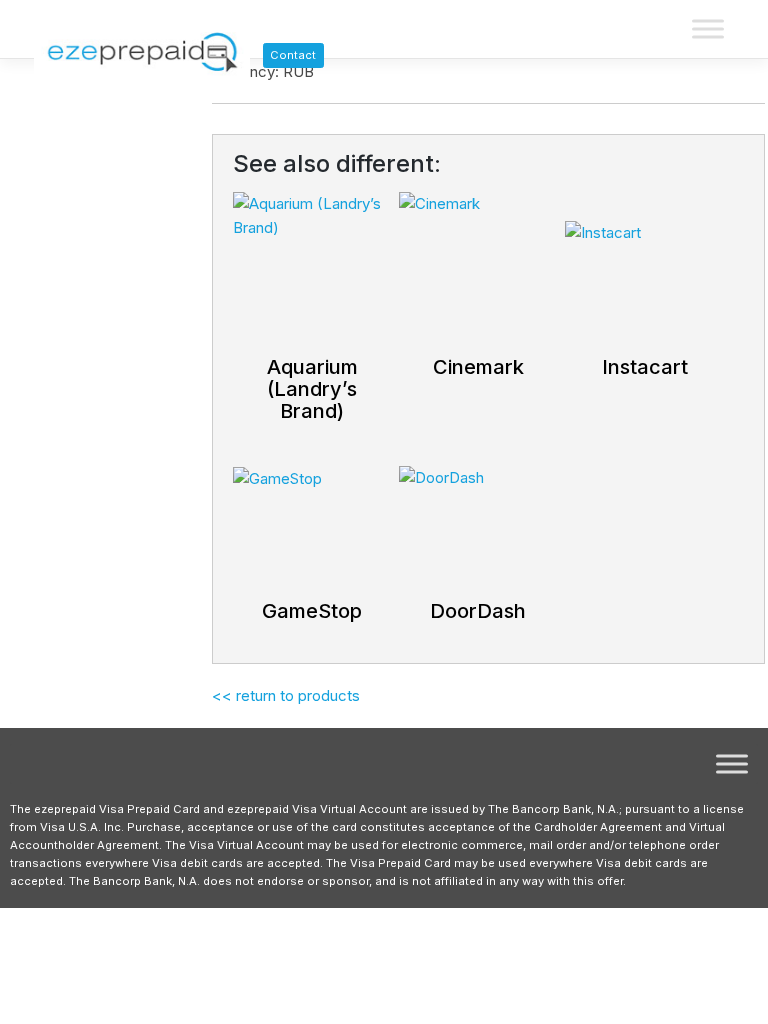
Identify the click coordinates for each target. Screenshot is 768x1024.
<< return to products (286, 695)
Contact (293, 55)
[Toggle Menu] (708, 29)
